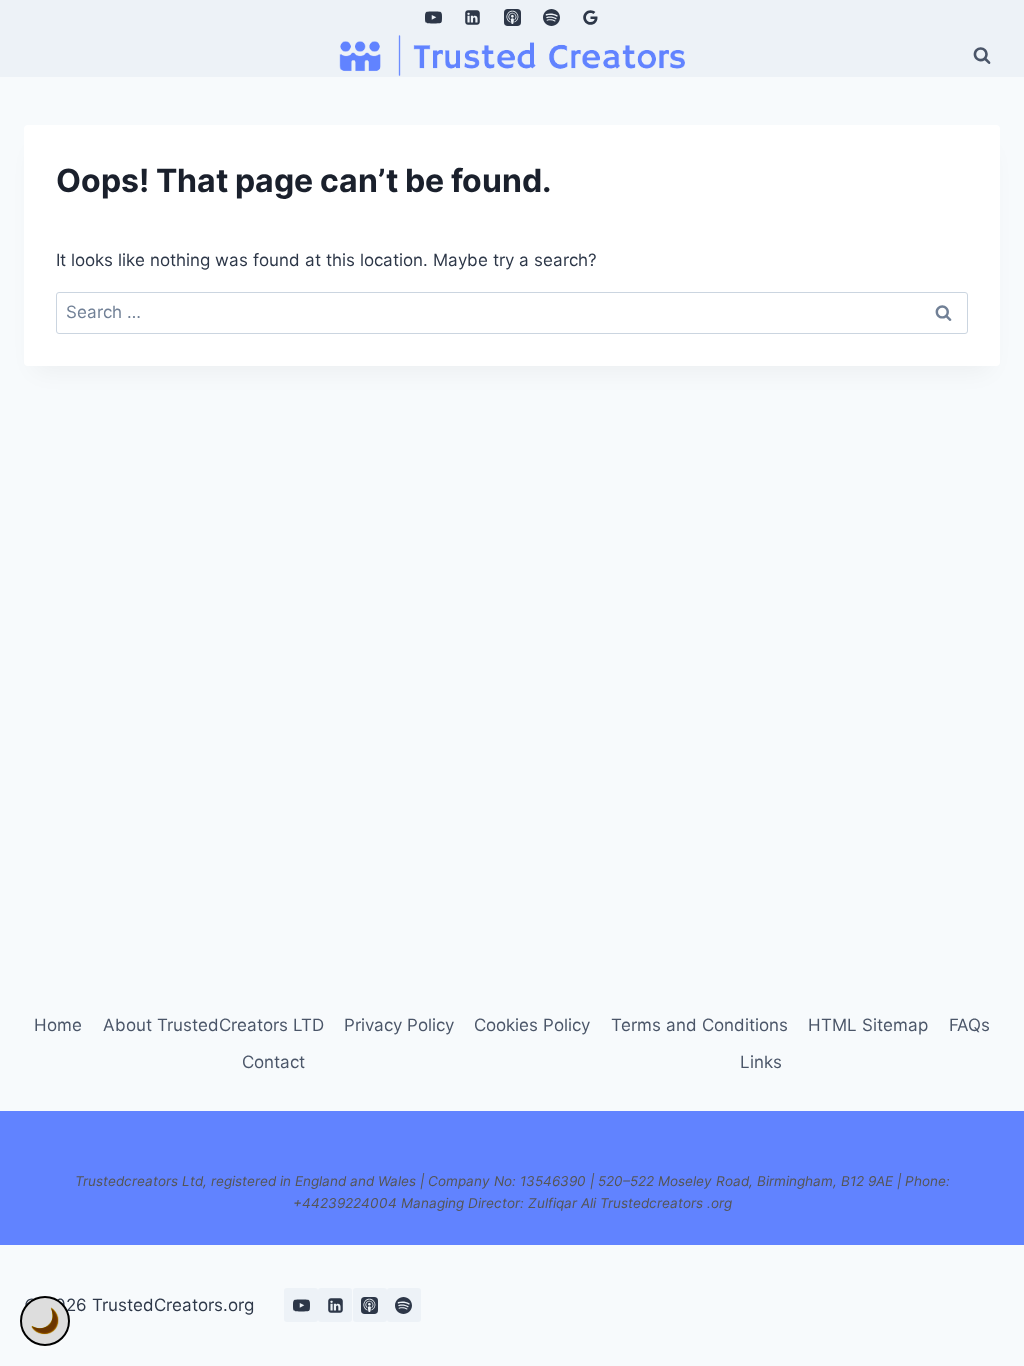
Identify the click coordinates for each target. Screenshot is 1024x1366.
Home (58, 1025)
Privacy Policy (399, 1025)
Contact (273, 1062)
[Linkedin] (473, 17)
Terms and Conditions (699, 1025)
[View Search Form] (982, 55)
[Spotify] (551, 17)
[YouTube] (434, 17)
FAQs (969, 1025)
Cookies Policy (532, 1025)
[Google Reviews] (590, 17)
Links (761, 1062)
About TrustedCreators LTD (213, 1025)
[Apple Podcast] (512, 17)
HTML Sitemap (868, 1025)
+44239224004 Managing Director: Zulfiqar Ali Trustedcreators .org (512, 1203)
